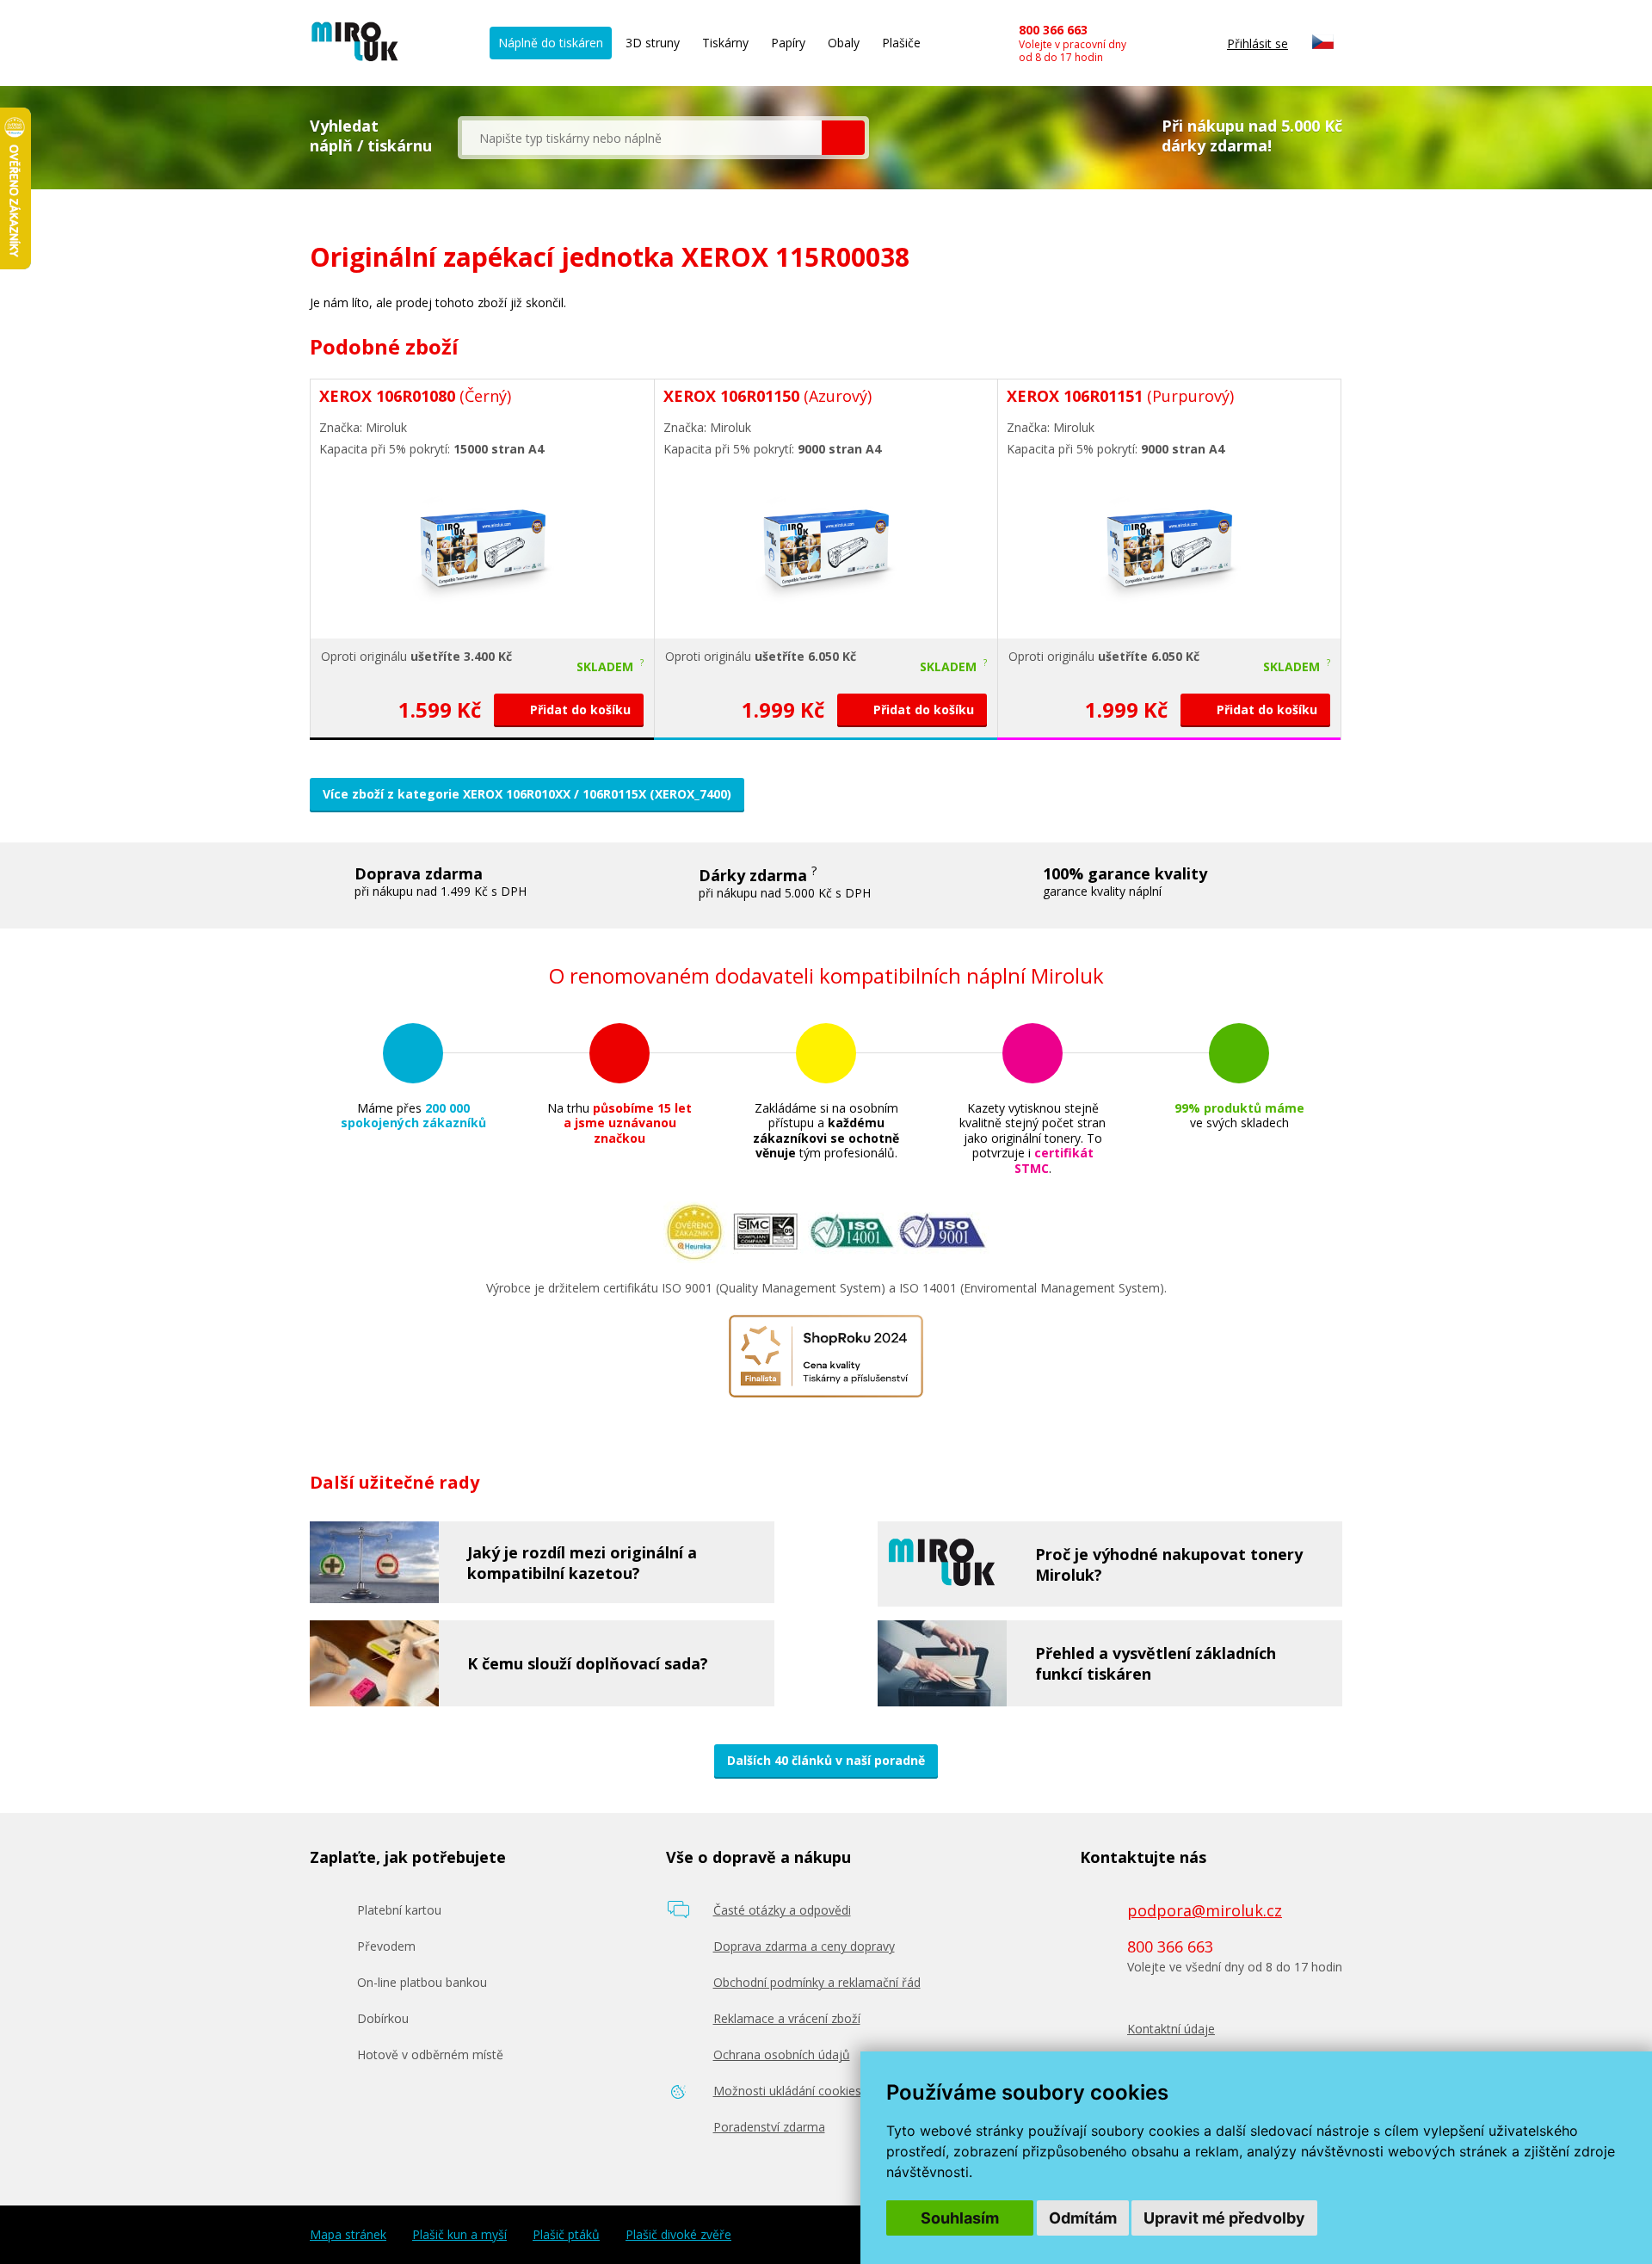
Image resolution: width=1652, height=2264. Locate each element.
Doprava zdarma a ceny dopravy (804, 1946)
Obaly (844, 43)
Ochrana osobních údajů (782, 2054)
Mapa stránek (348, 2235)
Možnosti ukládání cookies (787, 2091)
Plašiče (901, 43)
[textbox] (642, 138)
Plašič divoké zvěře (678, 2235)
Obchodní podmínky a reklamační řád (817, 1982)
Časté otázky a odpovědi (782, 1910)
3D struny (653, 43)
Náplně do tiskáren (551, 43)
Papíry (788, 43)
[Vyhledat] (843, 138)
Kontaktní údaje (1171, 2029)
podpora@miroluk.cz (1205, 1910)
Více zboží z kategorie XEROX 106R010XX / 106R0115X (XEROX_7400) (527, 794)
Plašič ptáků (566, 2235)
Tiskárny (725, 43)
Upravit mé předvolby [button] (1224, 2218)
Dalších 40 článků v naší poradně (826, 1760)
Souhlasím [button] (960, 2218)
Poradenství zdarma (769, 2127)
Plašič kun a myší (459, 2235)
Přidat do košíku (579, 709)
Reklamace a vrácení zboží (787, 2018)
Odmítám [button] (1083, 2218)
